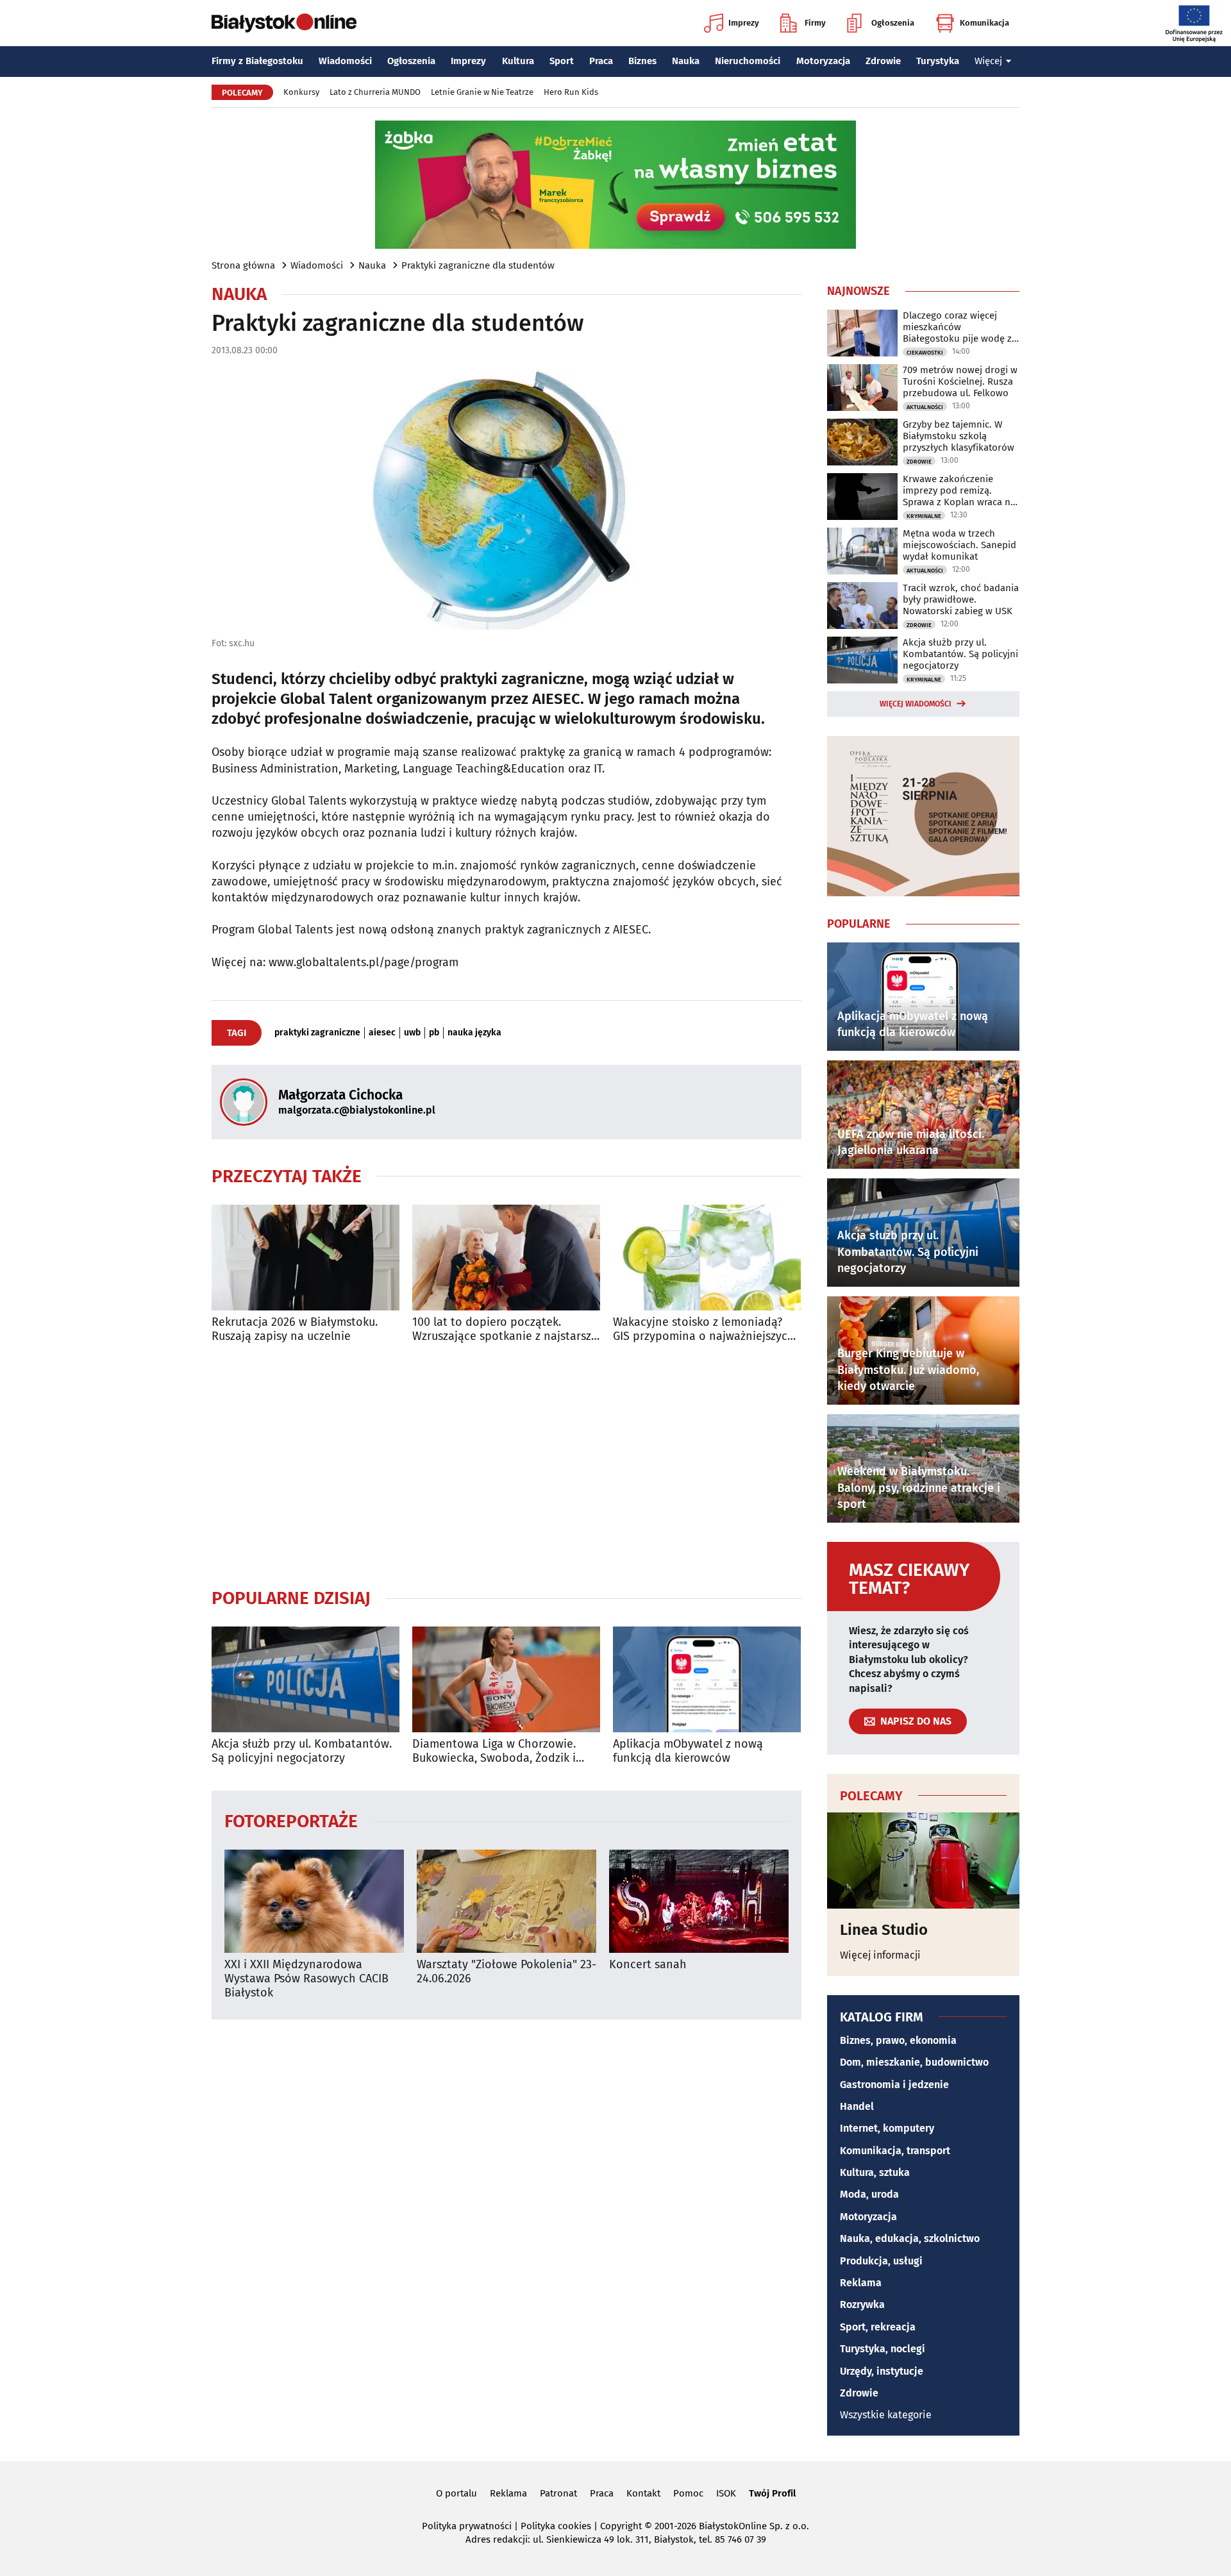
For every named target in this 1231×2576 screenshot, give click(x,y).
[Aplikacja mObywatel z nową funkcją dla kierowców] (707, 1679)
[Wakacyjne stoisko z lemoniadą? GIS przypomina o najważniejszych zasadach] (707, 1258)
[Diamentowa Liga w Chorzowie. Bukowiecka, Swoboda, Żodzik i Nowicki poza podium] (506, 1679)
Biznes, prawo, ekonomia (898, 2040)
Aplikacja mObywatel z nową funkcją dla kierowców (688, 1751)
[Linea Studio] (923, 1861)
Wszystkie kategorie (886, 2415)
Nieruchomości (748, 61)
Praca (601, 61)
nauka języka (474, 1033)
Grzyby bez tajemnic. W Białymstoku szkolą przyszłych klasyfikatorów (959, 436)
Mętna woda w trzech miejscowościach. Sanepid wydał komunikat (959, 545)
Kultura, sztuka (875, 2172)
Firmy (815, 23)
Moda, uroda (869, 2194)
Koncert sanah (648, 1965)
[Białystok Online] (284, 23)
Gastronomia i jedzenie (894, 2085)
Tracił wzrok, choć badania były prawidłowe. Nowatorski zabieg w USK (961, 599)
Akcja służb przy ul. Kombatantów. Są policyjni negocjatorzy (302, 1751)
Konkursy (301, 92)
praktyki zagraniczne (317, 1033)
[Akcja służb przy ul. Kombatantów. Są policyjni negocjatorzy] (306, 1679)
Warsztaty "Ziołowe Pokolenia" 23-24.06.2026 (507, 1972)
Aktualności (925, 407)
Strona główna (243, 265)
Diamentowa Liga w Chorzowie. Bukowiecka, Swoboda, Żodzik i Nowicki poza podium (494, 1751)
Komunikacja (984, 23)
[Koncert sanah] (699, 1901)
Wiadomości (345, 61)
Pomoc (688, 2493)
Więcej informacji (880, 1955)
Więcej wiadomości (916, 704)
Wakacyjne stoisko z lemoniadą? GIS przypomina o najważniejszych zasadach (704, 1329)
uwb (412, 1033)
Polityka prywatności (467, 2526)
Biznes (642, 61)
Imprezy (744, 23)
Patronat (558, 2493)
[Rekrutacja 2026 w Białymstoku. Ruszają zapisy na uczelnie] (306, 1258)
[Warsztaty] (507, 1901)
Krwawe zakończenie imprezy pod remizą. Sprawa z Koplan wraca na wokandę (959, 490)
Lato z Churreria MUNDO (375, 92)
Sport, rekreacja (878, 2327)
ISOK (726, 2493)
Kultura (518, 61)
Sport (562, 61)
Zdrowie (883, 61)
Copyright (621, 2526)
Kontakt (643, 2493)
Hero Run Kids (571, 92)
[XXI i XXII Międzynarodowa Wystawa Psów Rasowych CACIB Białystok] (314, 1901)
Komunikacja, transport (895, 2151)
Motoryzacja (823, 61)
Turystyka (938, 61)
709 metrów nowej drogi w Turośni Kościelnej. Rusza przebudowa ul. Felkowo (960, 381)
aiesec (382, 1033)
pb (434, 1033)
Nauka (686, 61)
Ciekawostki (925, 353)
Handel (857, 2106)
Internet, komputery (887, 2128)
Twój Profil (772, 2493)
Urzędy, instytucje (882, 2371)
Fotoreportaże (291, 1820)
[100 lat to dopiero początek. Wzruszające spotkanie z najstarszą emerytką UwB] (506, 1258)
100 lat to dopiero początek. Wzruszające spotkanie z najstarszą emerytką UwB (505, 1329)
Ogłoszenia (893, 23)
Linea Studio (884, 1930)
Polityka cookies (556, 2526)
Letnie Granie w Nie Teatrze (482, 92)
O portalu (456, 2493)
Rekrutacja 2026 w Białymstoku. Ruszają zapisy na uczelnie (295, 1329)
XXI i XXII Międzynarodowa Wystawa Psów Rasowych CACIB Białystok (306, 1978)
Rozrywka (862, 2304)
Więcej (988, 61)
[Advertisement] (507, 1465)
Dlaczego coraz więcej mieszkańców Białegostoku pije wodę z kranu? (957, 327)
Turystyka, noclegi (883, 2349)
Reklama (861, 2283)
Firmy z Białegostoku (257, 61)
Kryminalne (924, 516)
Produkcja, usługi (881, 2261)
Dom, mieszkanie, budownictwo (914, 2062)
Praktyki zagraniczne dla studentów (478, 265)
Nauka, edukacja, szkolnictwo (910, 2238)
